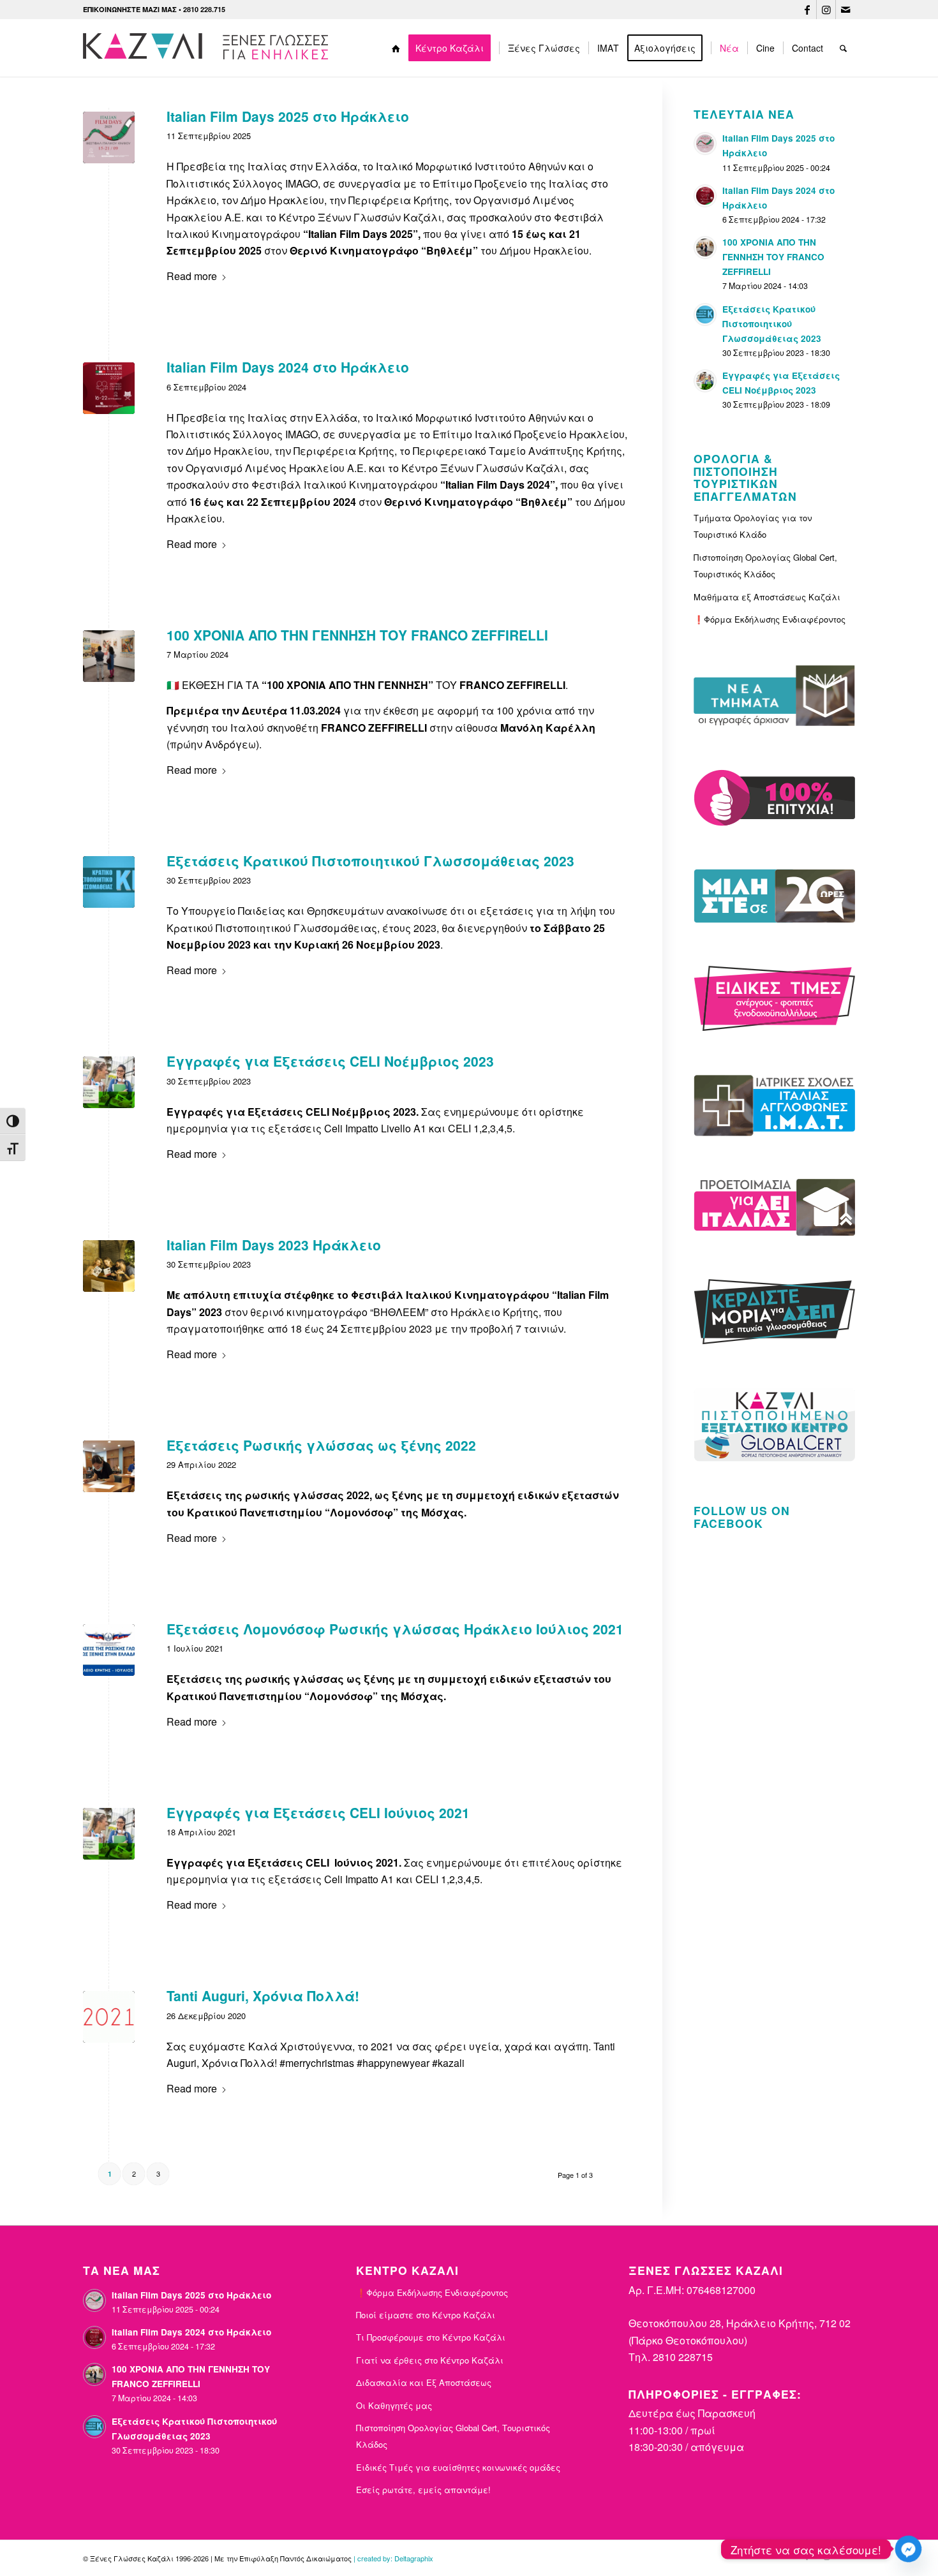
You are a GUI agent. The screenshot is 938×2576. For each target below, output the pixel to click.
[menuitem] (396, 48)
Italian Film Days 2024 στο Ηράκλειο (288, 367)
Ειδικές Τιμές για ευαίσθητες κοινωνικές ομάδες (458, 2467)
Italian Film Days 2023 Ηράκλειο (274, 1245)
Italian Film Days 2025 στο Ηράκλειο (288, 116)
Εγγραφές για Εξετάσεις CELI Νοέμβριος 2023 (330, 1061)
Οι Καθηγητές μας (394, 2405)
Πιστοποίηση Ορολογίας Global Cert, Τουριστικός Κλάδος (765, 566)
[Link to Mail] (845, 10)
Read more (192, 276)
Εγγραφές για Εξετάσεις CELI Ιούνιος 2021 (318, 1812)
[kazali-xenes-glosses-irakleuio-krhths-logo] (208, 48)
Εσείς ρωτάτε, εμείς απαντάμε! (423, 2490)
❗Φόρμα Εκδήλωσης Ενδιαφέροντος (770, 619)
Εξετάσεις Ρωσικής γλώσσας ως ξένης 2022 (321, 1445)
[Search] (843, 48)
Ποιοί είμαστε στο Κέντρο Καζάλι (426, 2315)
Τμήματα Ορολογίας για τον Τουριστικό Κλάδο (753, 526)
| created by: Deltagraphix (393, 2558)
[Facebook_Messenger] (908, 2549)
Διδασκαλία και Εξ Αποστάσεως (424, 2382)
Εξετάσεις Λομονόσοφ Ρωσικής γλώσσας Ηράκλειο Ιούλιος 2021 (395, 1629)
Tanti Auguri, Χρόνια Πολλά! (263, 1995)
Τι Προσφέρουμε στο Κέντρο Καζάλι (431, 2337)
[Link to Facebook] (807, 10)
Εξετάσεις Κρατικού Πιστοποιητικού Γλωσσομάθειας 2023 (370, 861)
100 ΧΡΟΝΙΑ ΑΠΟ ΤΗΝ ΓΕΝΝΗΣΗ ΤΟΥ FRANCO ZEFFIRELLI (357, 635)
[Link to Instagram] (826, 10)
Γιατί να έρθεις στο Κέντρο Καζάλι (430, 2360)
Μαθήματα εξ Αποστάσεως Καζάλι (767, 597)
